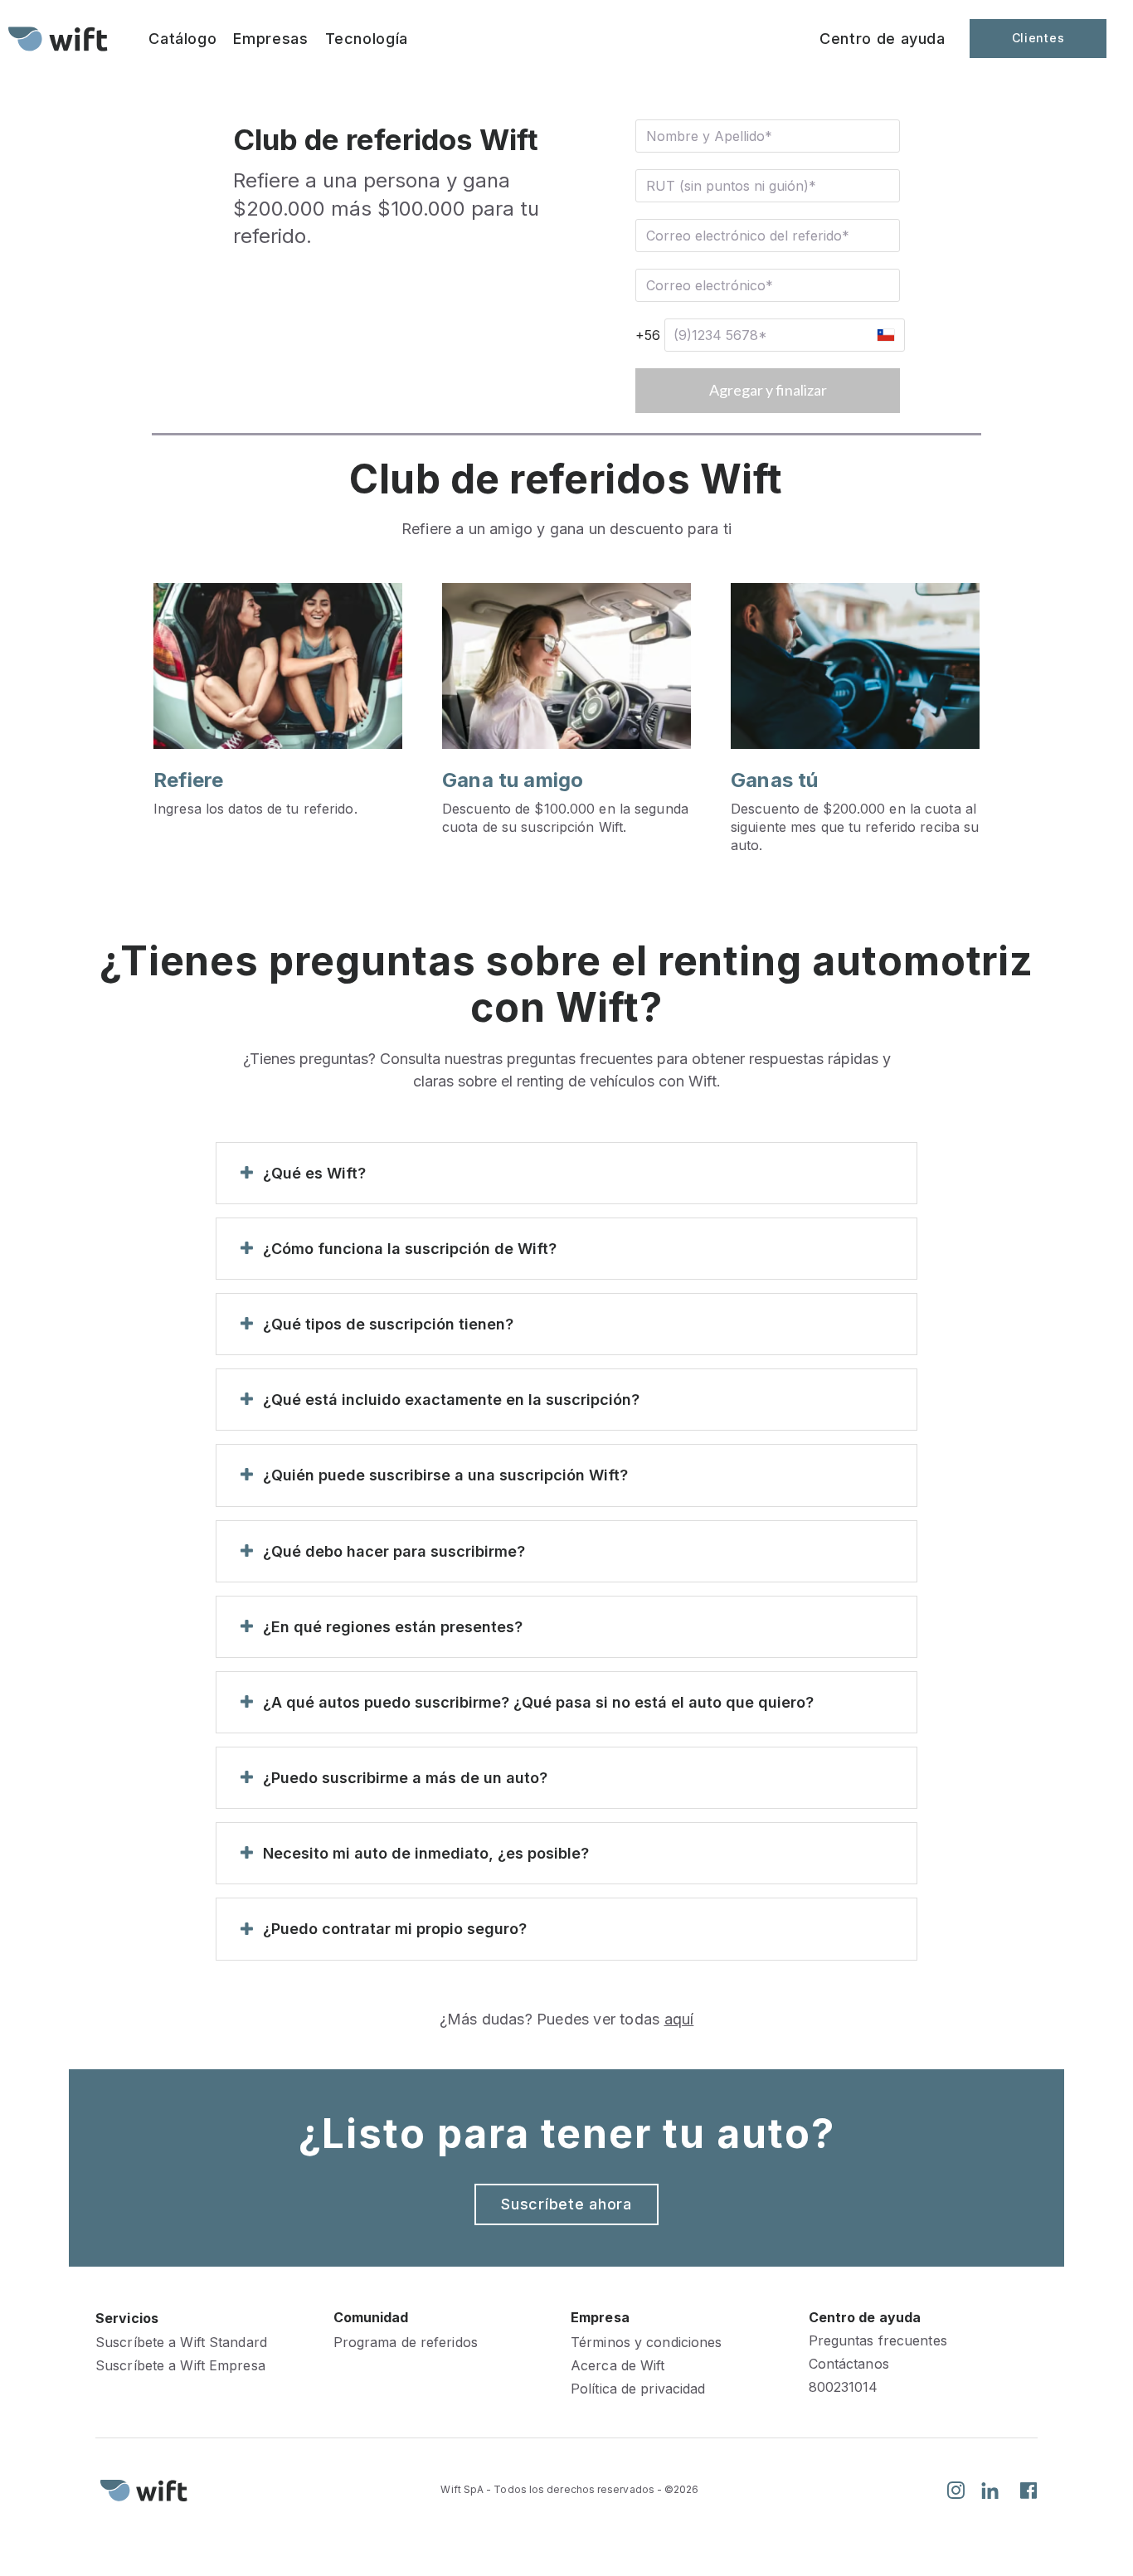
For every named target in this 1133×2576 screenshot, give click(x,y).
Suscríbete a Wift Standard (181, 2343)
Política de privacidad (638, 2389)
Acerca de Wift (618, 2366)
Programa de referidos (406, 2343)
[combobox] (885, 335)
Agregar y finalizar (768, 390)
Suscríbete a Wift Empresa (180, 2366)
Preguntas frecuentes (878, 2341)
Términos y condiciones (646, 2343)
